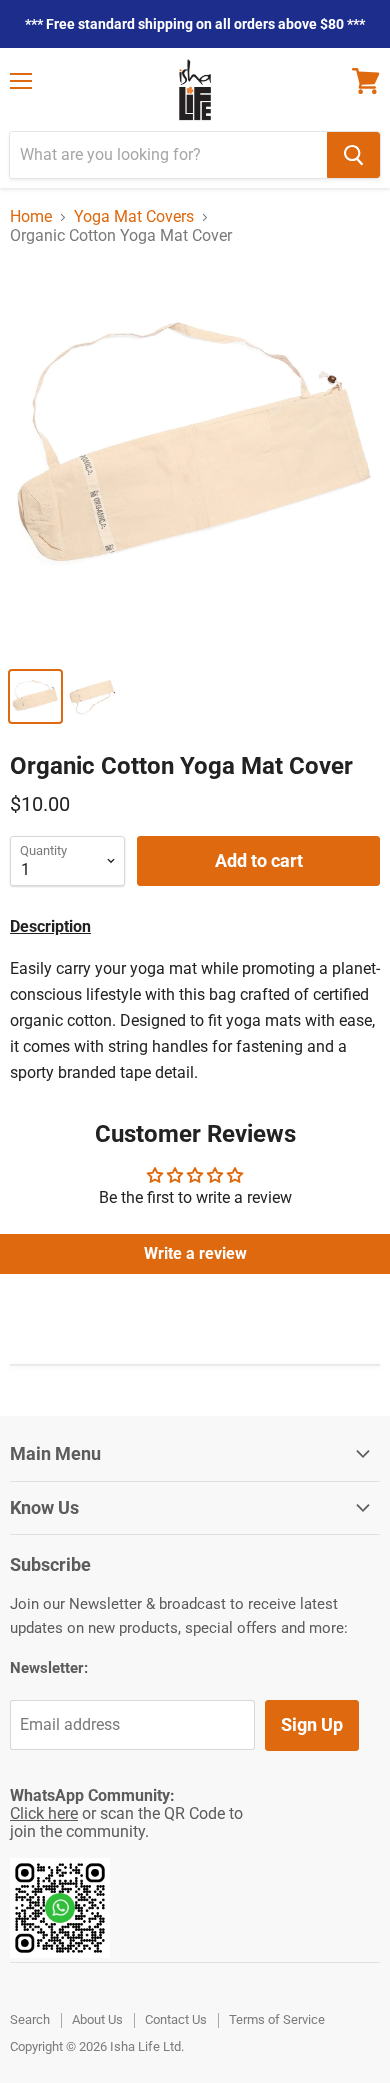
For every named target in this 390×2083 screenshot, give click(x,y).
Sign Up (312, 1724)
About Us (97, 2019)
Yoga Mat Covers (134, 217)
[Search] (353, 155)
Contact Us (176, 2019)
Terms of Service (277, 2019)
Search (30, 2019)
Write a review (195, 1253)
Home (31, 217)
